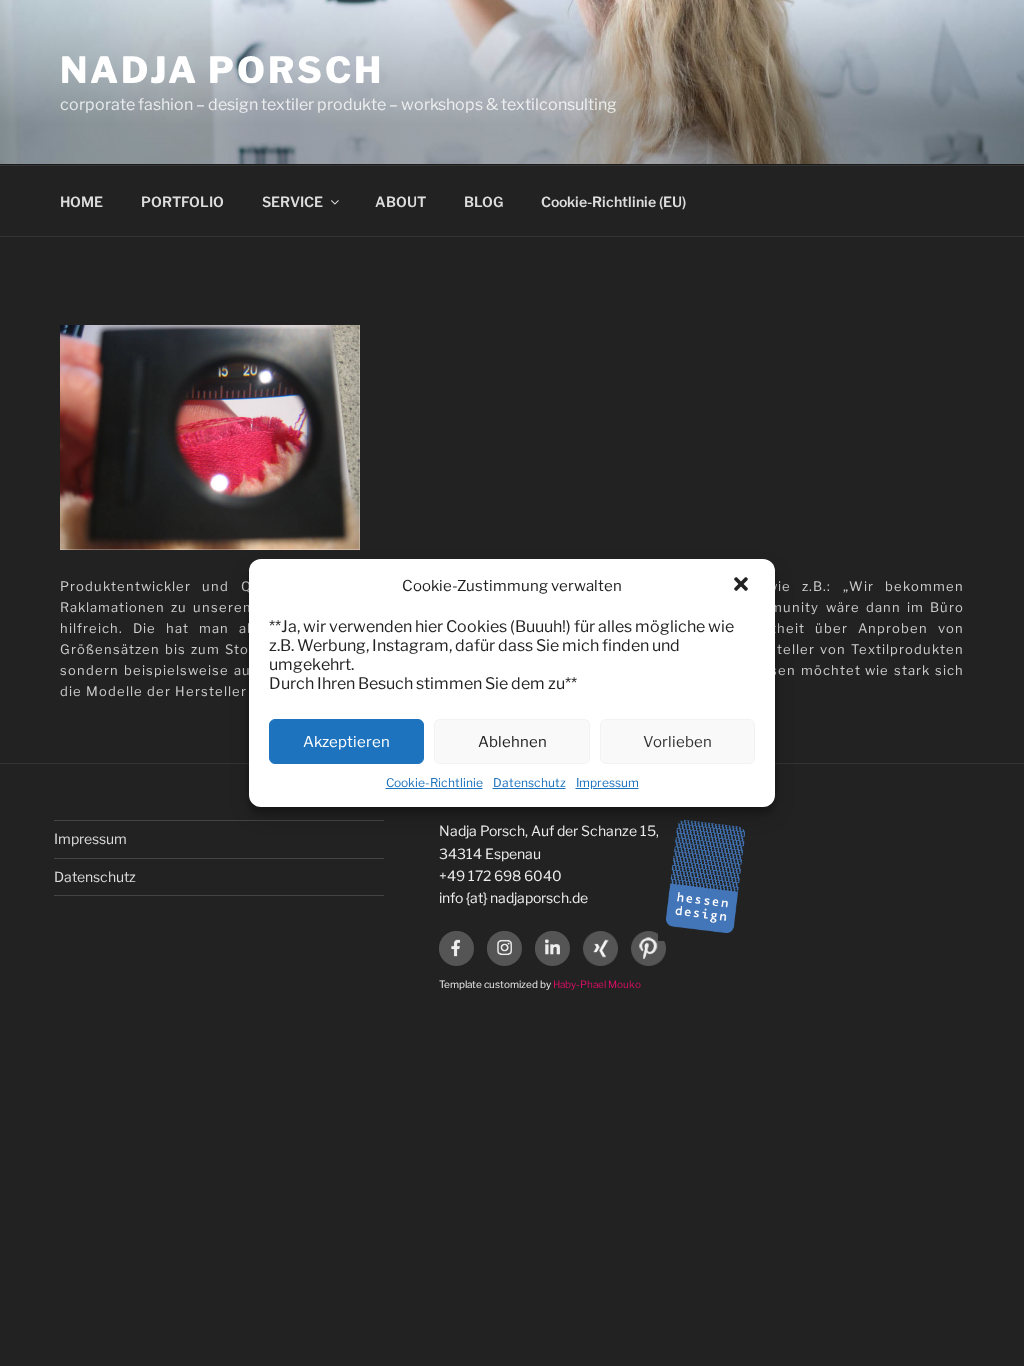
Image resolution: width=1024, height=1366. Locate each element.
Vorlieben (677, 742)
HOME (81, 201)
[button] (743, 586)
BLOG (483, 201)
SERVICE (292, 201)
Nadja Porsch (222, 70)
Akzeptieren (346, 742)
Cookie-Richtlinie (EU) (613, 201)
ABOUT (400, 201)
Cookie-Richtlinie (434, 782)
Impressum (607, 782)
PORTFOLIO (182, 201)
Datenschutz (529, 782)
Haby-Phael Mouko (597, 984)
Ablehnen (512, 742)
